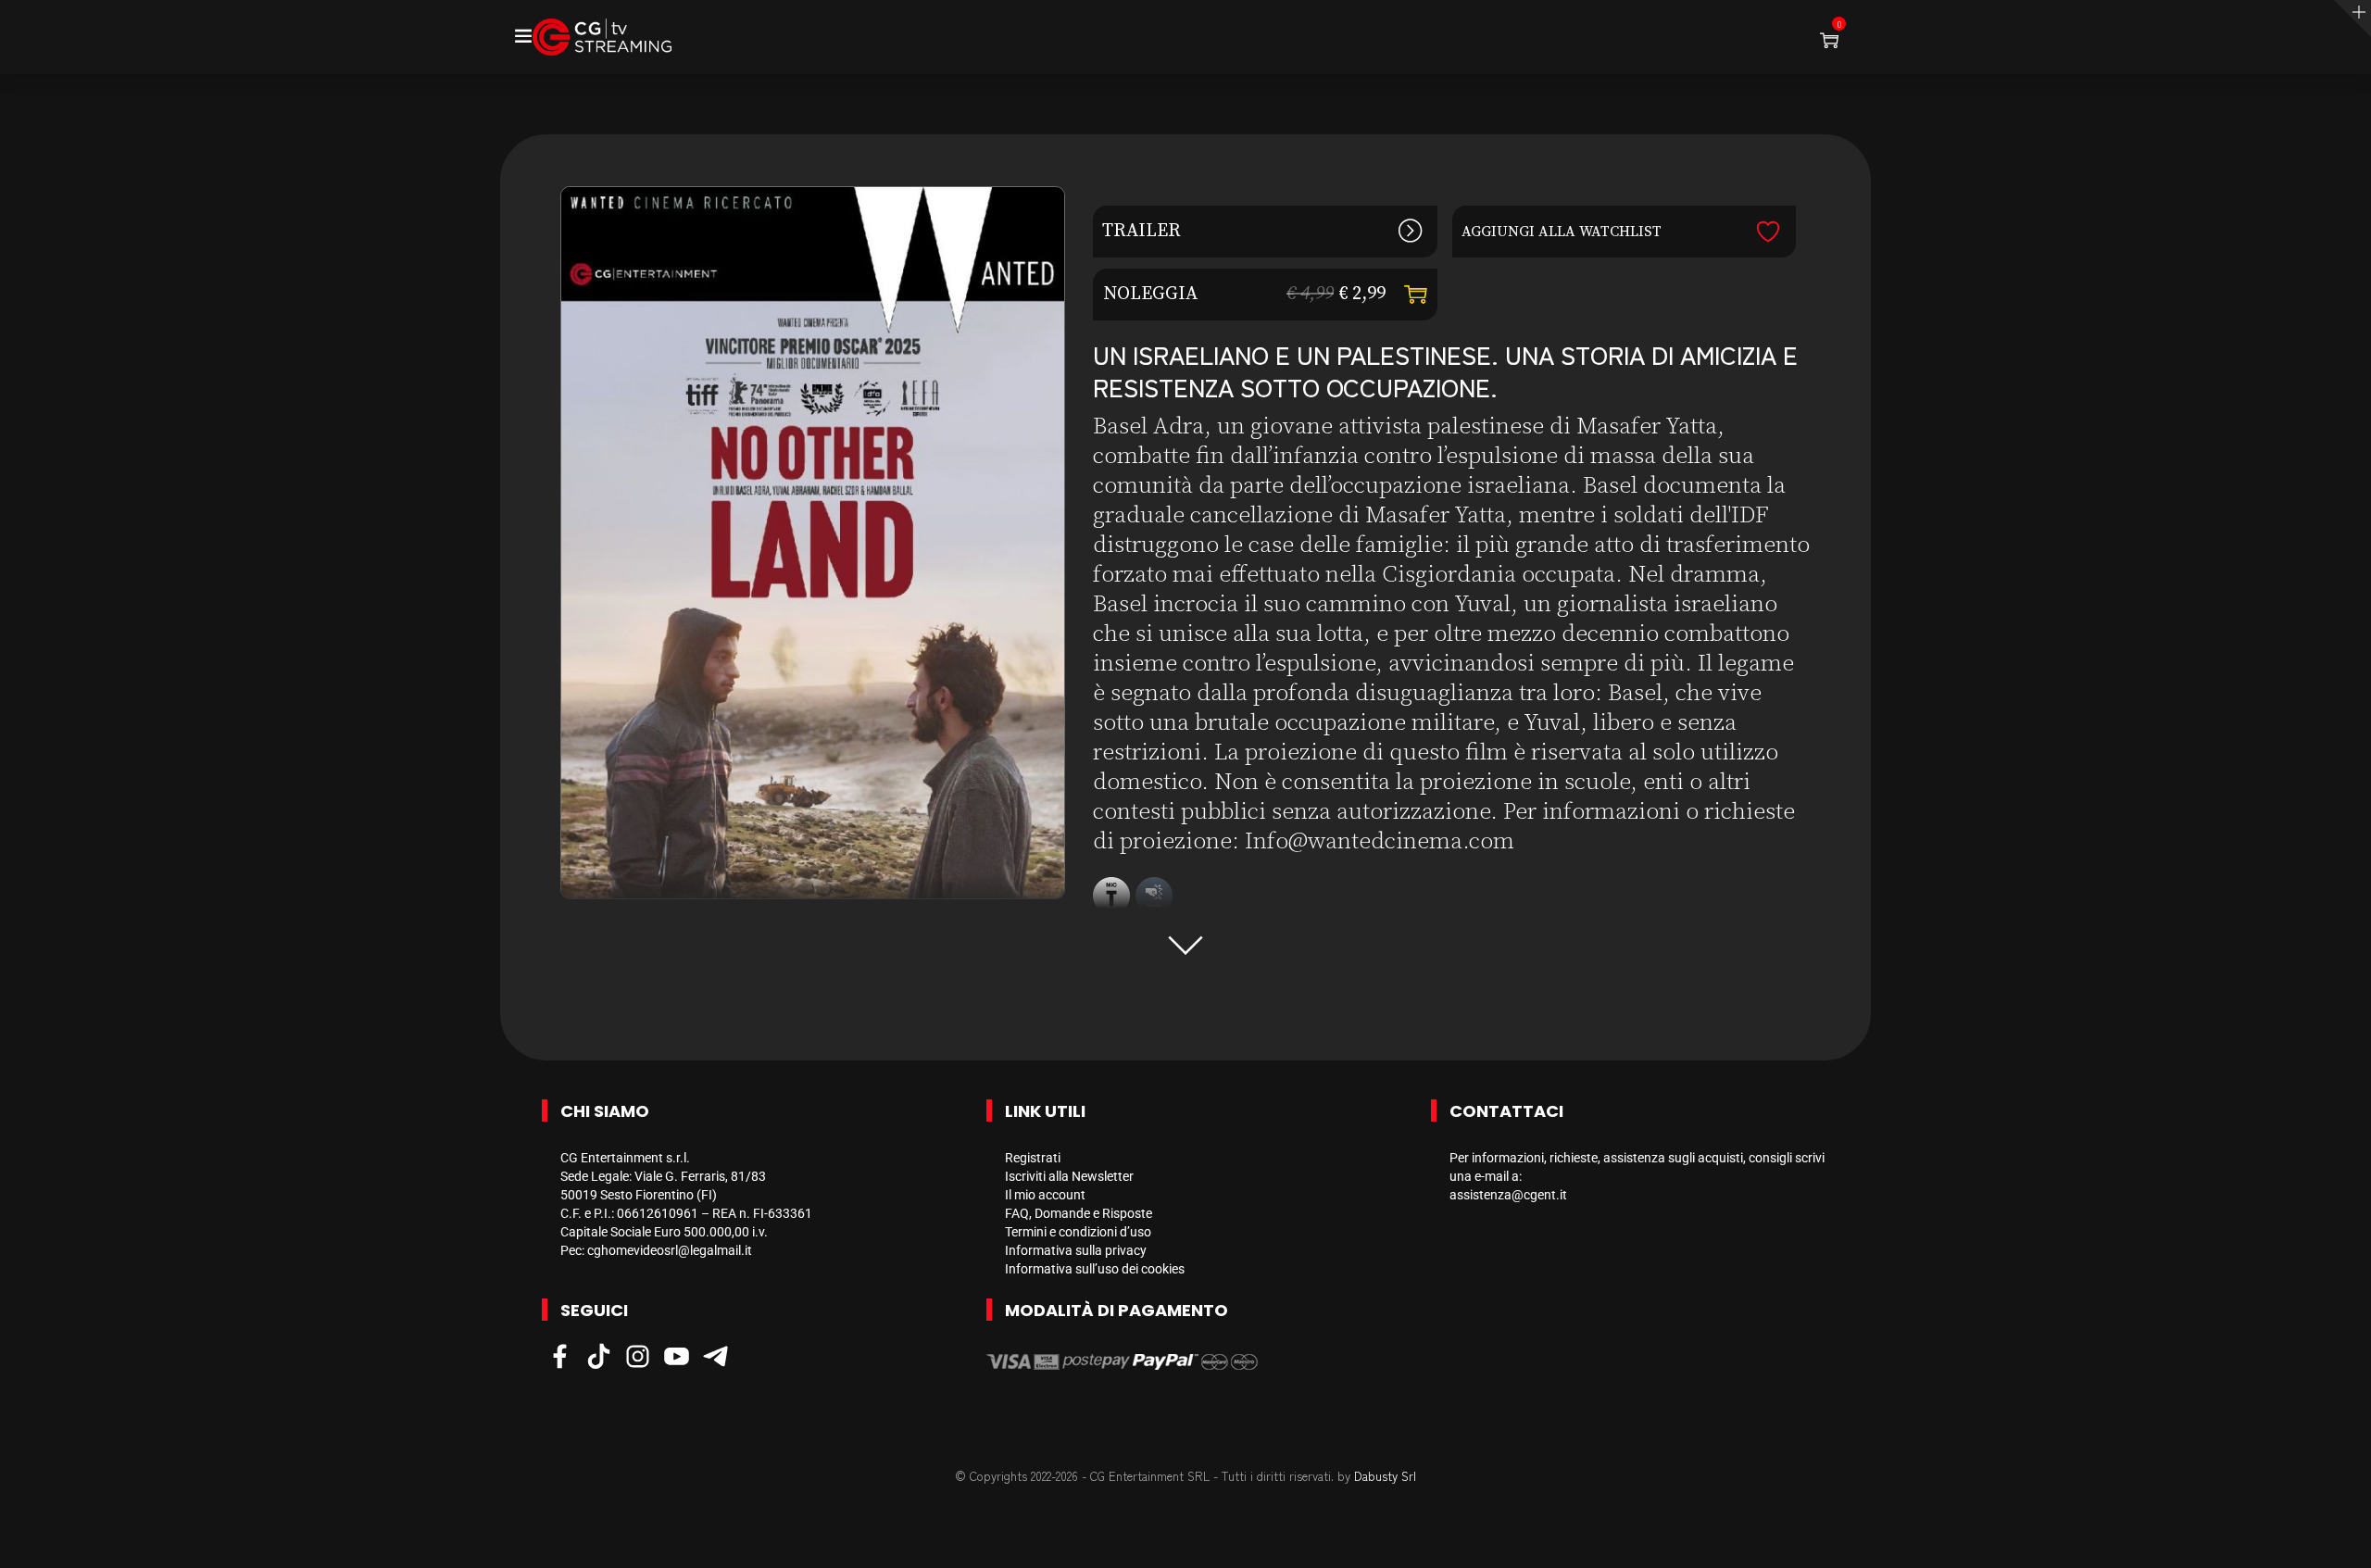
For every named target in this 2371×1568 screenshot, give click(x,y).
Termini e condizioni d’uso (1078, 1232)
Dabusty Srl (1385, 1476)
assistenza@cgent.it (1508, 1195)
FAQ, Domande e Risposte (1079, 1213)
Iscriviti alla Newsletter (1069, 1176)
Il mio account (1045, 1195)
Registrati (1033, 1158)
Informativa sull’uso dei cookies (1095, 1269)
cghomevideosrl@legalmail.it (670, 1250)
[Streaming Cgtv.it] (602, 37)
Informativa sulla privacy (1076, 1250)
